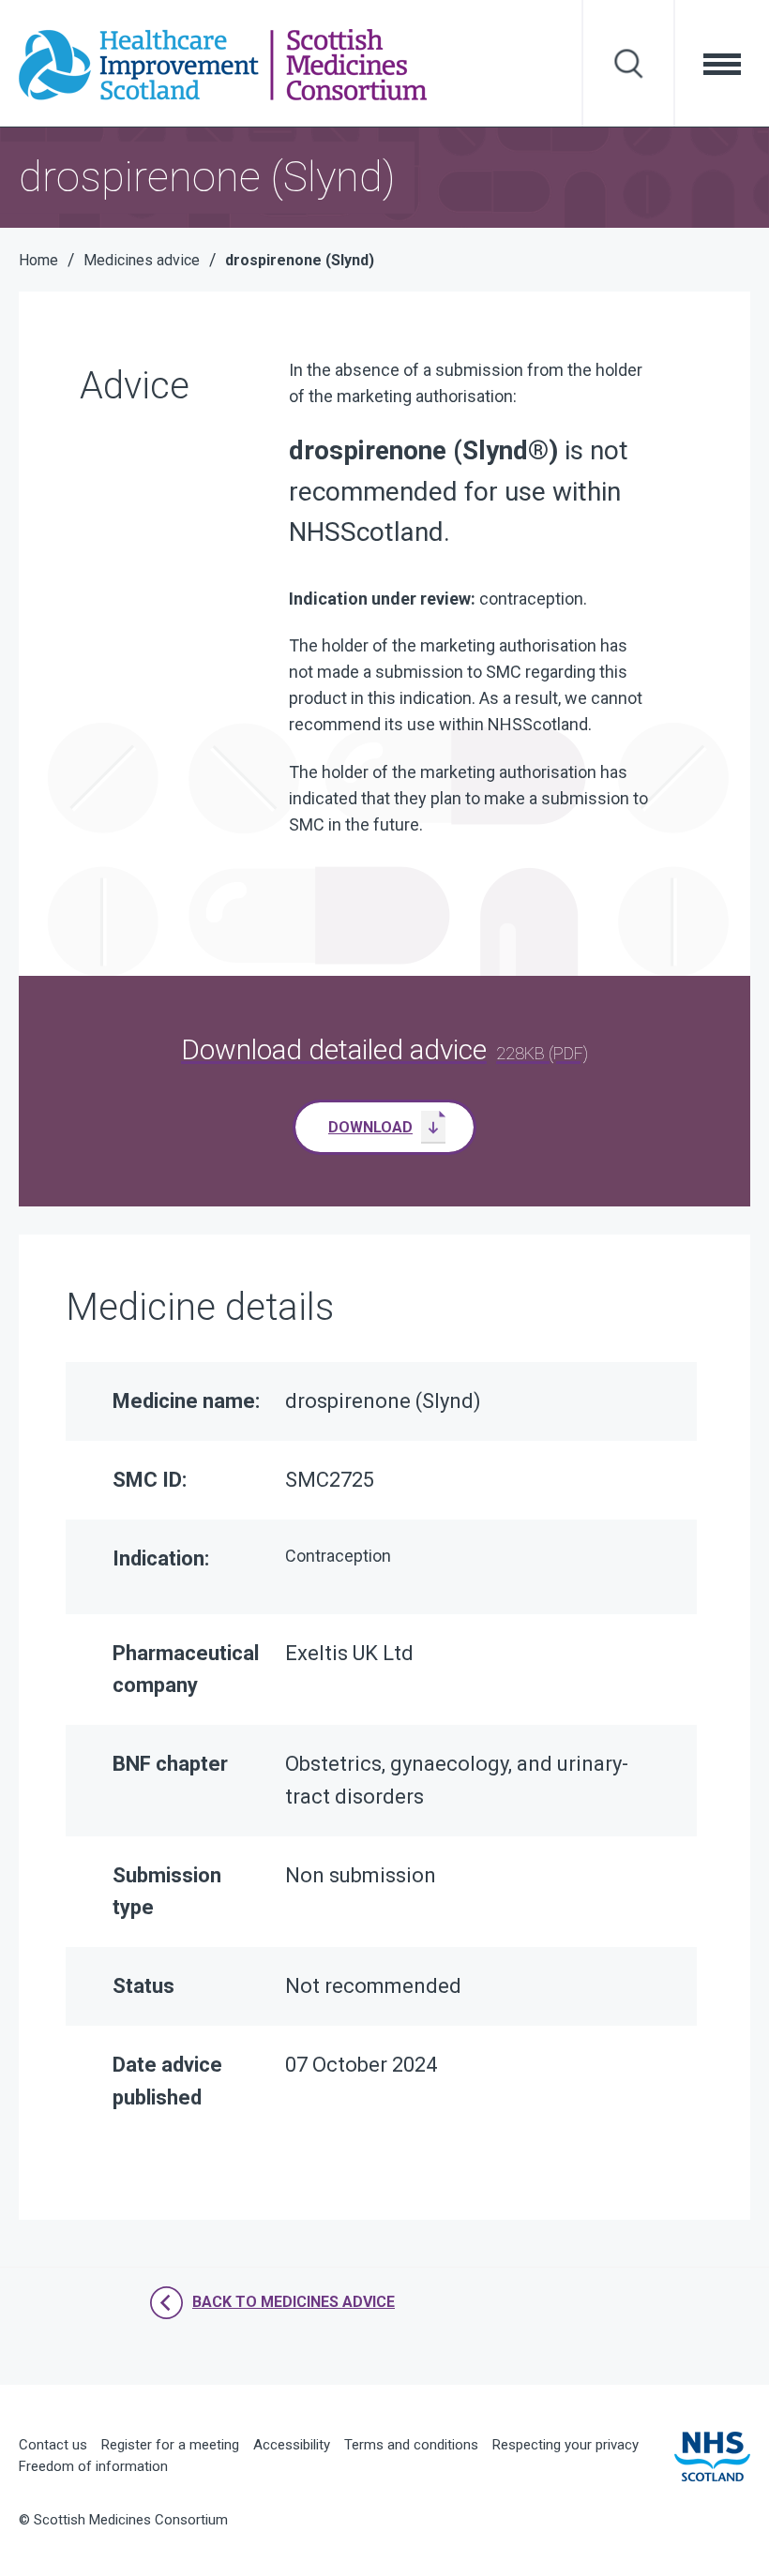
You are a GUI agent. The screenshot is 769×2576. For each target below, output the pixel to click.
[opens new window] (712, 2455)
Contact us (53, 2445)
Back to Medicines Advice (294, 2302)
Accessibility (292, 2445)
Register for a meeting (170, 2445)
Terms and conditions (411, 2445)
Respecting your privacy (565, 2445)
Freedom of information (93, 2466)
